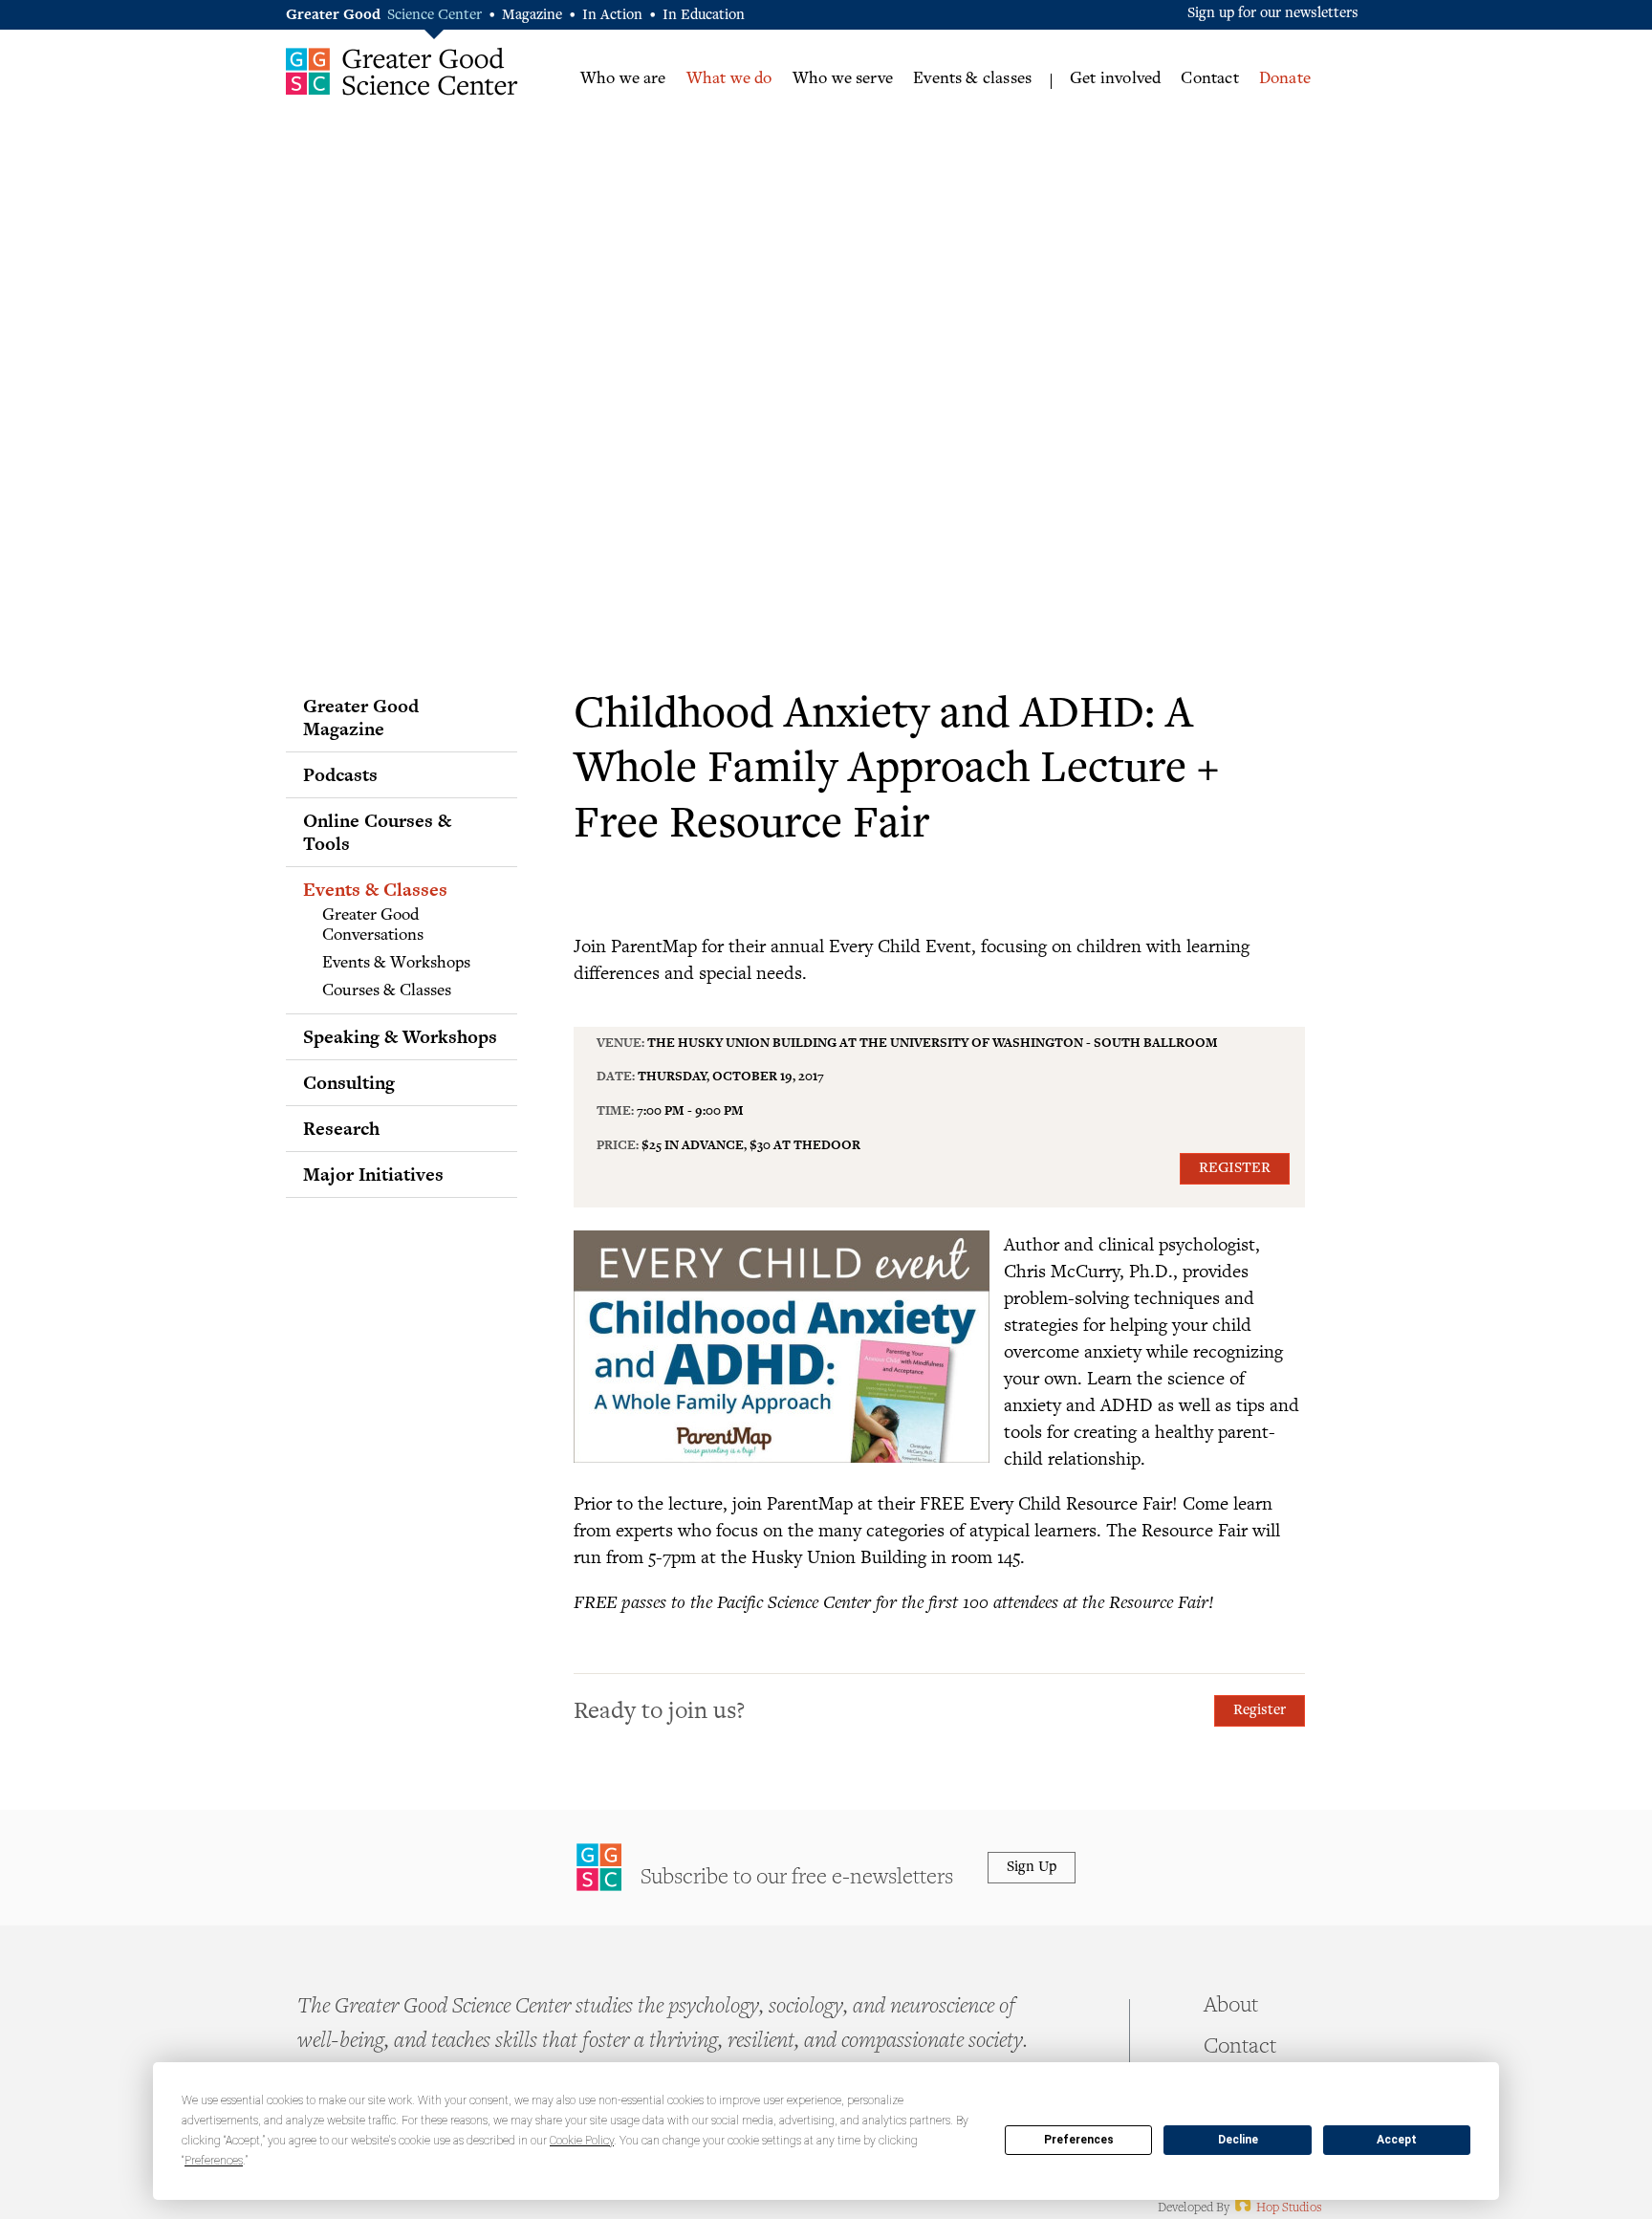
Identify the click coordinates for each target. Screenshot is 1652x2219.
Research (341, 1128)
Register (1235, 1169)
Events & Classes (375, 889)
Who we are (623, 79)
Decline (1238, 2140)
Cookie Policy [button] (582, 2141)
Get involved (1115, 79)
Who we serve (843, 79)
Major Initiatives (373, 1174)
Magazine (532, 16)
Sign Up (1032, 1868)
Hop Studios (1277, 2208)
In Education (704, 16)
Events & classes (972, 79)
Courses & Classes (387, 991)
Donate (1285, 79)
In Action (612, 16)
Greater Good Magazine (361, 717)
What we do (729, 79)
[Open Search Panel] (1348, 78)
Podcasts (340, 774)
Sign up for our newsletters (1273, 14)
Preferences (1079, 2140)
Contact (1209, 79)
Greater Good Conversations (373, 926)
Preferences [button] (214, 2161)
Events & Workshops (396, 964)
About (1231, 2007)
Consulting (349, 1082)
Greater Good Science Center (402, 71)
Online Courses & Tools (377, 832)
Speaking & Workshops (400, 1036)
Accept (1397, 2140)
